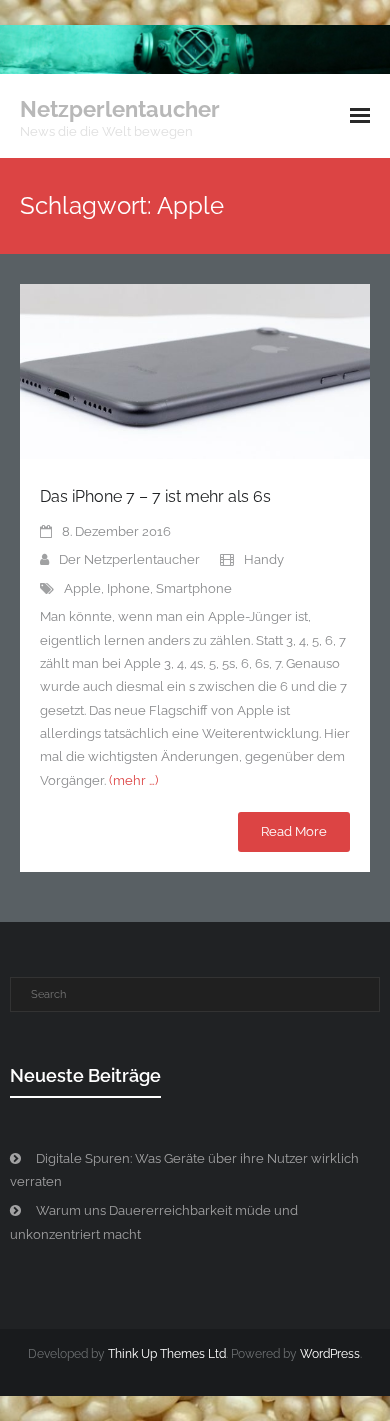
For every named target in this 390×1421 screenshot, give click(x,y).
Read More (294, 831)
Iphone (128, 588)
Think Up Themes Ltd (167, 1354)
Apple (82, 588)
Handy (264, 559)
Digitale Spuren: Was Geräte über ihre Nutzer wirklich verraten (184, 1170)
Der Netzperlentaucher (129, 559)
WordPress (330, 1354)
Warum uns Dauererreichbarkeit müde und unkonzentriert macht (154, 1222)
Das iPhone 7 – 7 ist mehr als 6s (155, 496)
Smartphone (194, 588)
